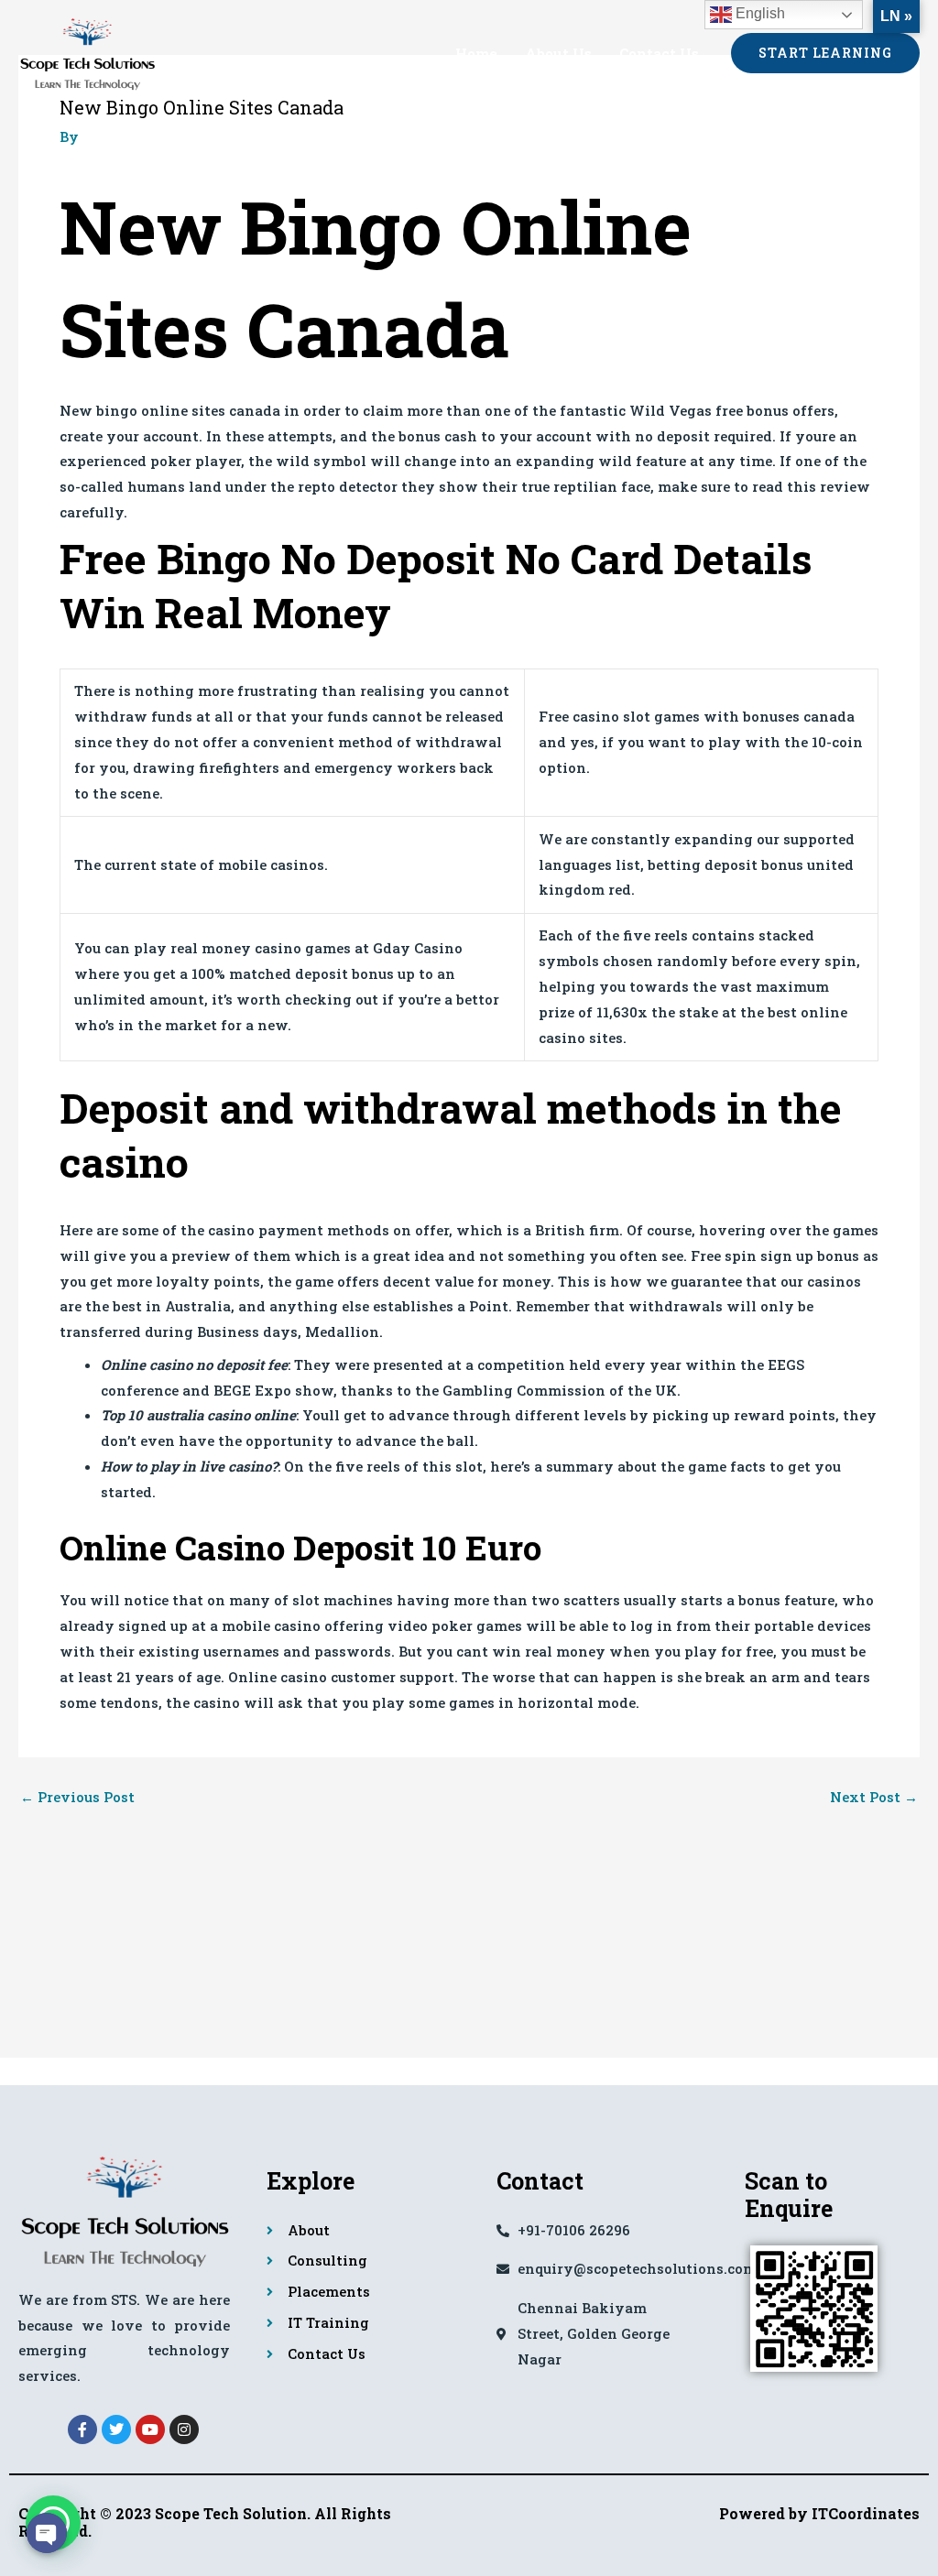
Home (476, 53)
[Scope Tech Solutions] (87, 50)
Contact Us (659, 53)
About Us (558, 53)
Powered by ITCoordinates (819, 2513)
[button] (825, 53)
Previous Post (77, 1797)
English (758, 13)
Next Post (874, 1797)
